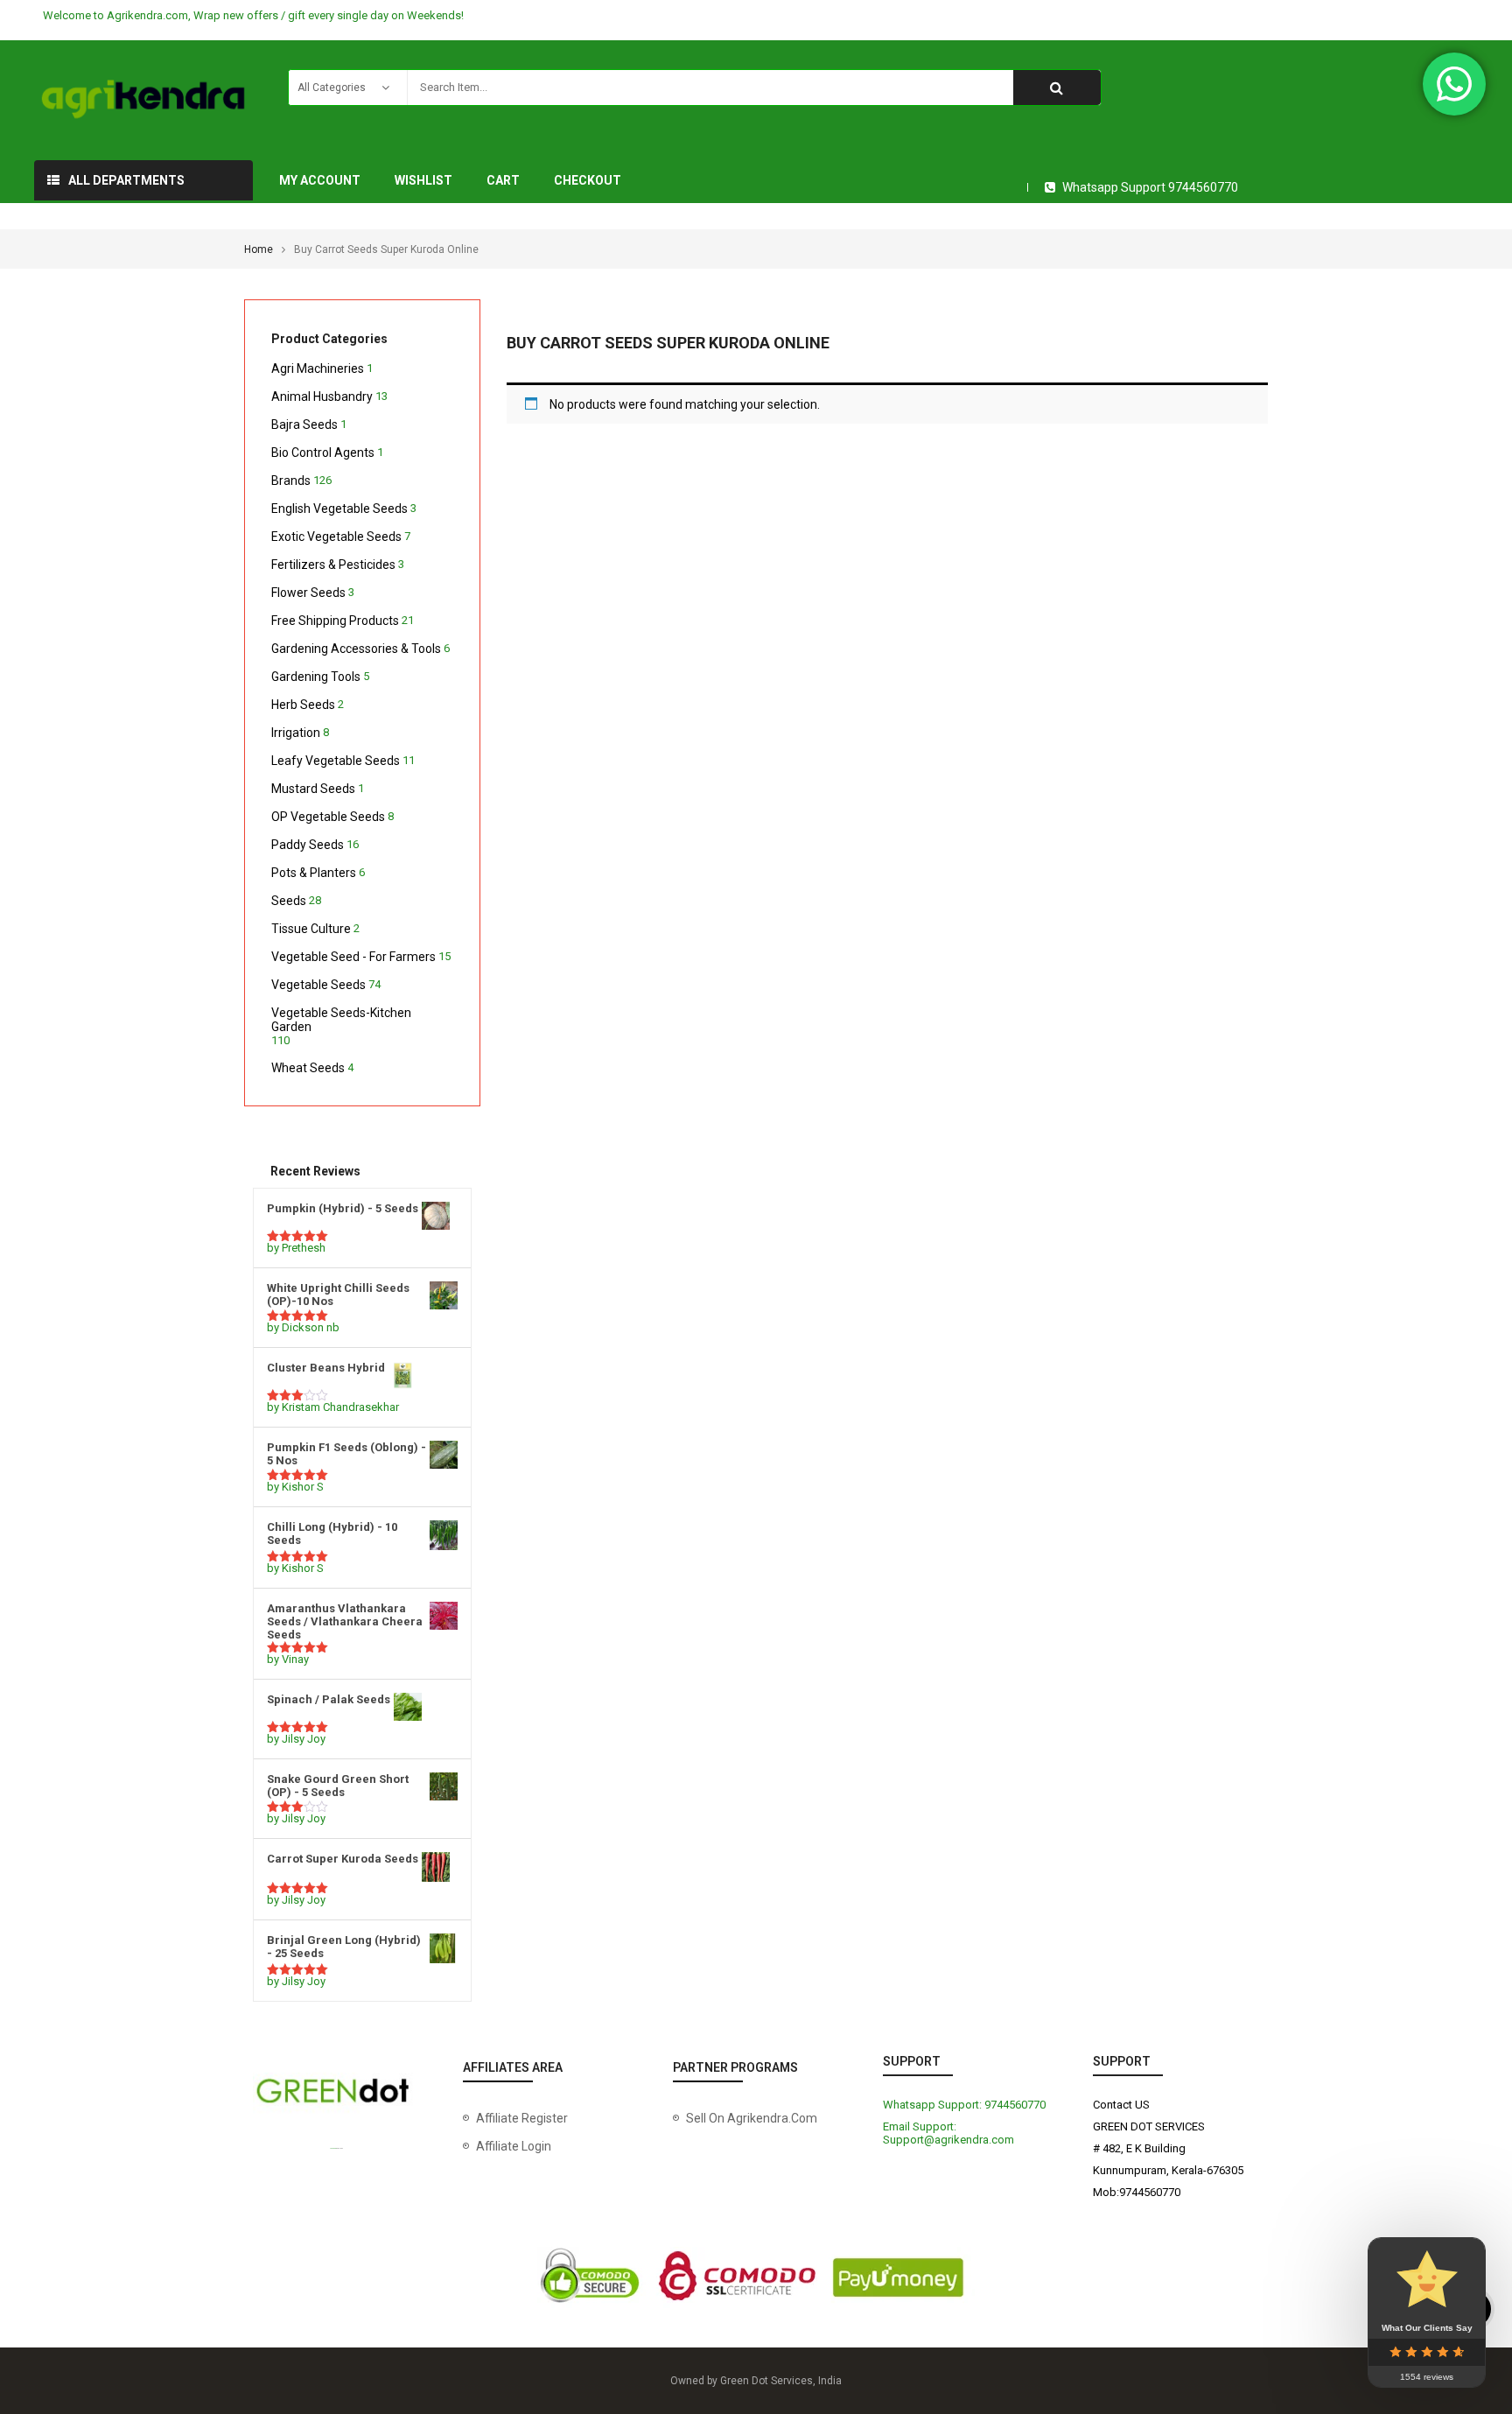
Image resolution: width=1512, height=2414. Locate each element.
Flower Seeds (308, 593)
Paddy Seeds (308, 845)
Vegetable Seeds (318, 985)
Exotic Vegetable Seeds (336, 537)
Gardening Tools (316, 677)
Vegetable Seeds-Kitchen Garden (341, 1020)
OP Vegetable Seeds (328, 817)
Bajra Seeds (304, 425)
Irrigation (296, 733)
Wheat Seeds (308, 1068)
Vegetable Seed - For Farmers (353, 957)
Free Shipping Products (335, 621)
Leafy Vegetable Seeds (336, 761)
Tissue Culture (311, 929)
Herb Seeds (303, 705)
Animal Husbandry (322, 396)
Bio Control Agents (323, 453)
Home (259, 249)
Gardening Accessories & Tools (356, 649)
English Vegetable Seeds (339, 509)
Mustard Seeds (313, 789)
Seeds (289, 901)
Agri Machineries (318, 368)
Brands (291, 481)
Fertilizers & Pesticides (333, 565)
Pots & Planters (314, 873)
